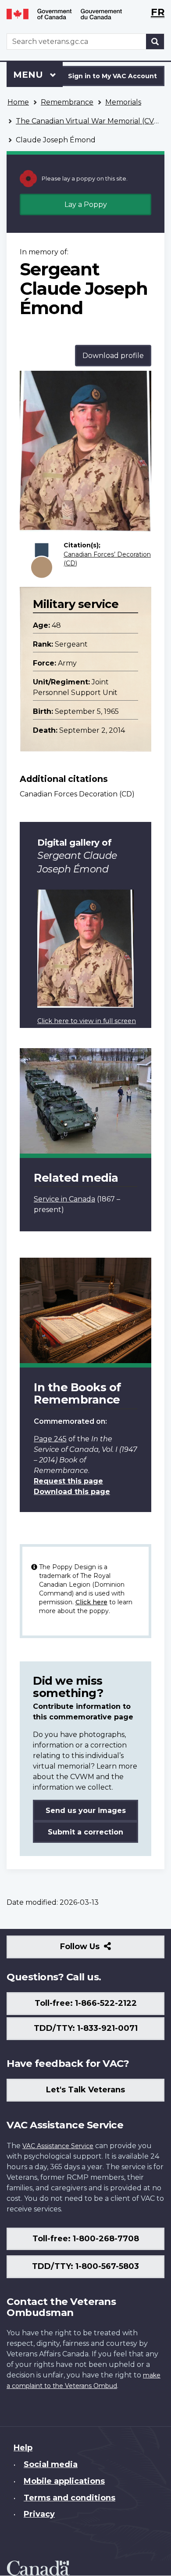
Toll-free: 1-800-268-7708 (86, 2239)
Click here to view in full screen (87, 1021)
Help (23, 2448)
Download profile (113, 356)
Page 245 (50, 1439)
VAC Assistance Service (58, 2146)
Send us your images (86, 1811)
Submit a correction (85, 1832)
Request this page (68, 1481)
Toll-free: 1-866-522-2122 (86, 2003)
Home (18, 102)
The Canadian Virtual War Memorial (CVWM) (93, 121)
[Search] (155, 42)
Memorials (123, 102)
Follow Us (99, 1950)
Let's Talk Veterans (85, 2090)
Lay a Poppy (86, 204)
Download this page (72, 1492)
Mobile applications (64, 2481)
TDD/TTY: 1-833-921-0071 (86, 2028)
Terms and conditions (69, 2498)
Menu (29, 75)
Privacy (39, 2514)
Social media (51, 2464)
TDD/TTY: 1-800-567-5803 (85, 2266)
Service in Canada (64, 1199)
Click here (91, 1602)
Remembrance (67, 102)
